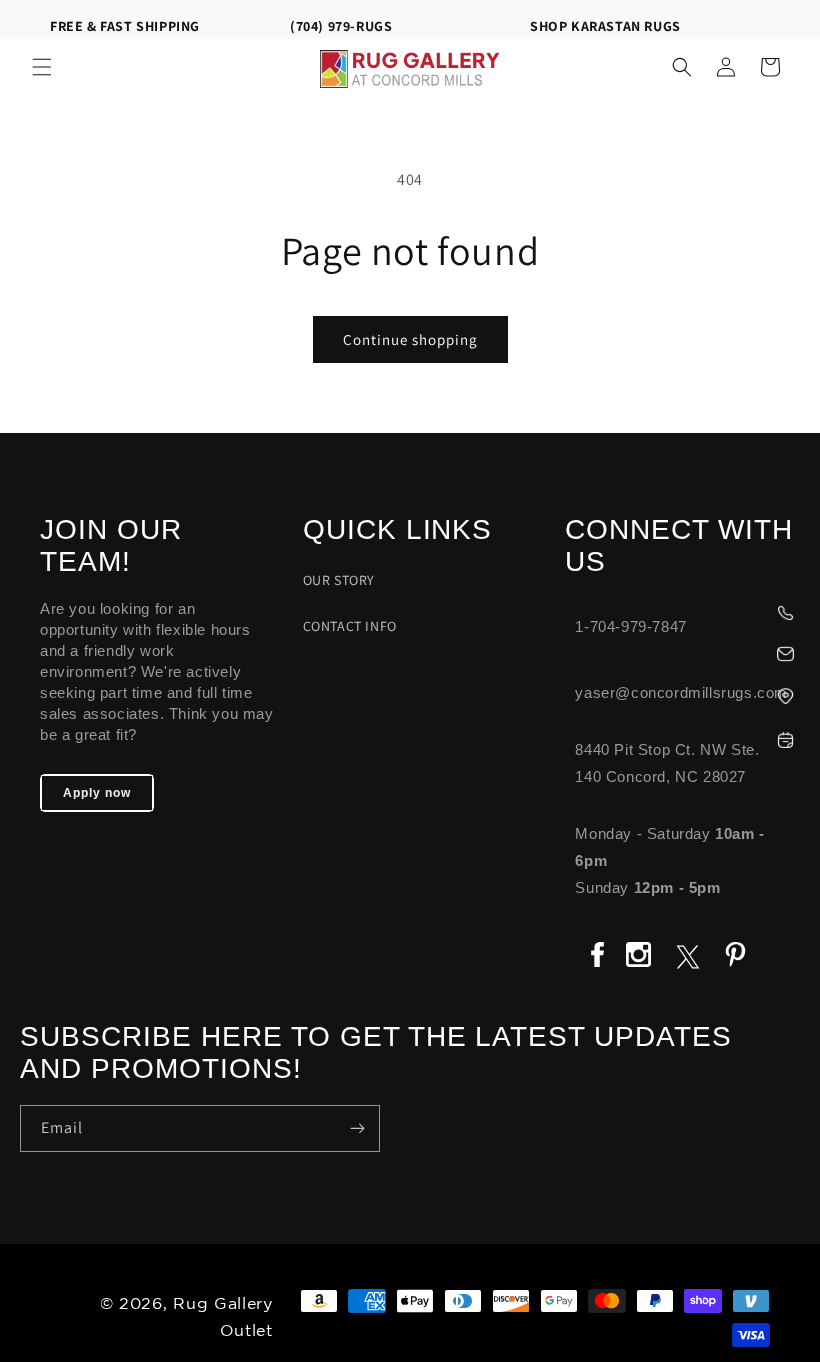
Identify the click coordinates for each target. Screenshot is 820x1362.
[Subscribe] (357, 1128)
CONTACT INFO (350, 626)
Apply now (97, 793)
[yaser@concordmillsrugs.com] (682, 651)
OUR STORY (339, 580)
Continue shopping (410, 339)
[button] (42, 67)
